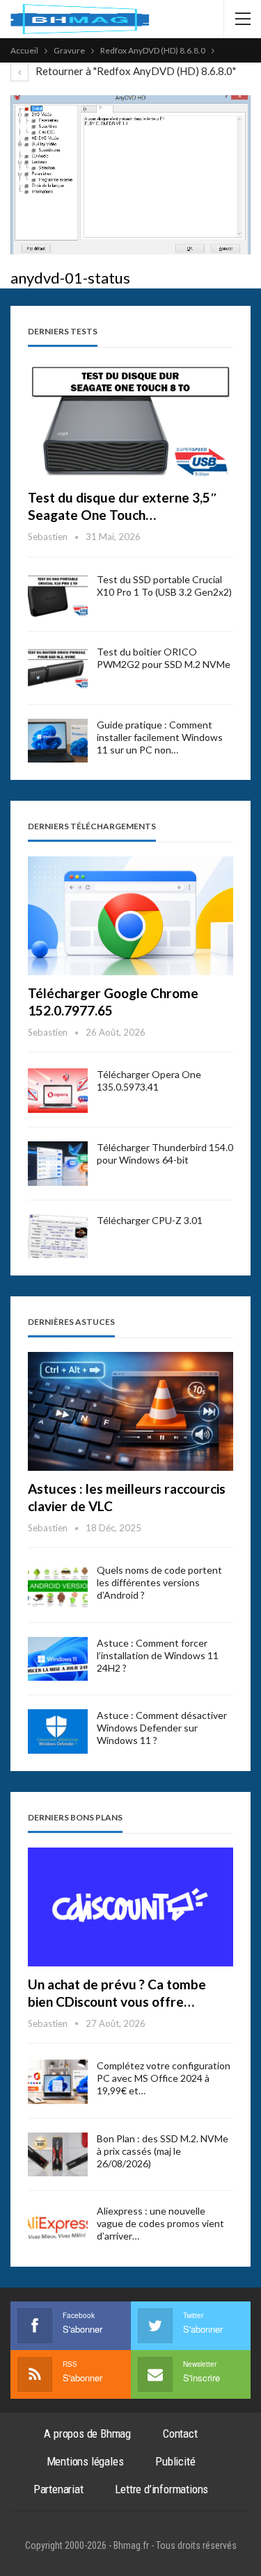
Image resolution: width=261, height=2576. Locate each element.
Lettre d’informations (161, 2489)
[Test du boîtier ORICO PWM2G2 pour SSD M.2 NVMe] (58, 668)
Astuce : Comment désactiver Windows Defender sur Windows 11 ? (162, 1728)
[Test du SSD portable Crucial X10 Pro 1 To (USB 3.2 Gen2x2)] (58, 596)
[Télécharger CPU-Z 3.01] (58, 1237)
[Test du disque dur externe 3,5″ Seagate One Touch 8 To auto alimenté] (130, 420)
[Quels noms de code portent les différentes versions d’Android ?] (58, 1586)
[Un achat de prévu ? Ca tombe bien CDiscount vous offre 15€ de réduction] (130, 1907)
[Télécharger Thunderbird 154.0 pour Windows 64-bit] (58, 1164)
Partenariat (58, 2489)
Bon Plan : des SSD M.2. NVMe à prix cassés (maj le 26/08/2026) (163, 2151)
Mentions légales (85, 2461)
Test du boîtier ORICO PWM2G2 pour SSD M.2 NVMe (164, 658)
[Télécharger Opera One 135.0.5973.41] (58, 1091)
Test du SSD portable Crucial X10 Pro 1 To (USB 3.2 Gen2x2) (164, 586)
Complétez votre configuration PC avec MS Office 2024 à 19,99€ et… (164, 2078)
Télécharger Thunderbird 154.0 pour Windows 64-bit (165, 1154)
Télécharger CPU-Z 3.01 (150, 1220)
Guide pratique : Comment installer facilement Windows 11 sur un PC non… (160, 737)
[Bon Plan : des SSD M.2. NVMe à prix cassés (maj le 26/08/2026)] (58, 2155)
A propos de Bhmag (87, 2434)
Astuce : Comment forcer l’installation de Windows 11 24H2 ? (158, 1655)
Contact (180, 2434)
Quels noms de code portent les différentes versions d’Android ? (159, 1582)
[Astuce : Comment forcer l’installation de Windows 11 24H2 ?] (58, 1659)
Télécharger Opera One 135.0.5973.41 (149, 1081)
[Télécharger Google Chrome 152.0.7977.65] (130, 916)
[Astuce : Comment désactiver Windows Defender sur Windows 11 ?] (58, 1731)
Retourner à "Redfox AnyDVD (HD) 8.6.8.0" (135, 71)
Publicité (175, 2461)
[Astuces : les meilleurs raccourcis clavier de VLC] (130, 1411)
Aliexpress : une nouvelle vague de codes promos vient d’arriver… (160, 2223)
